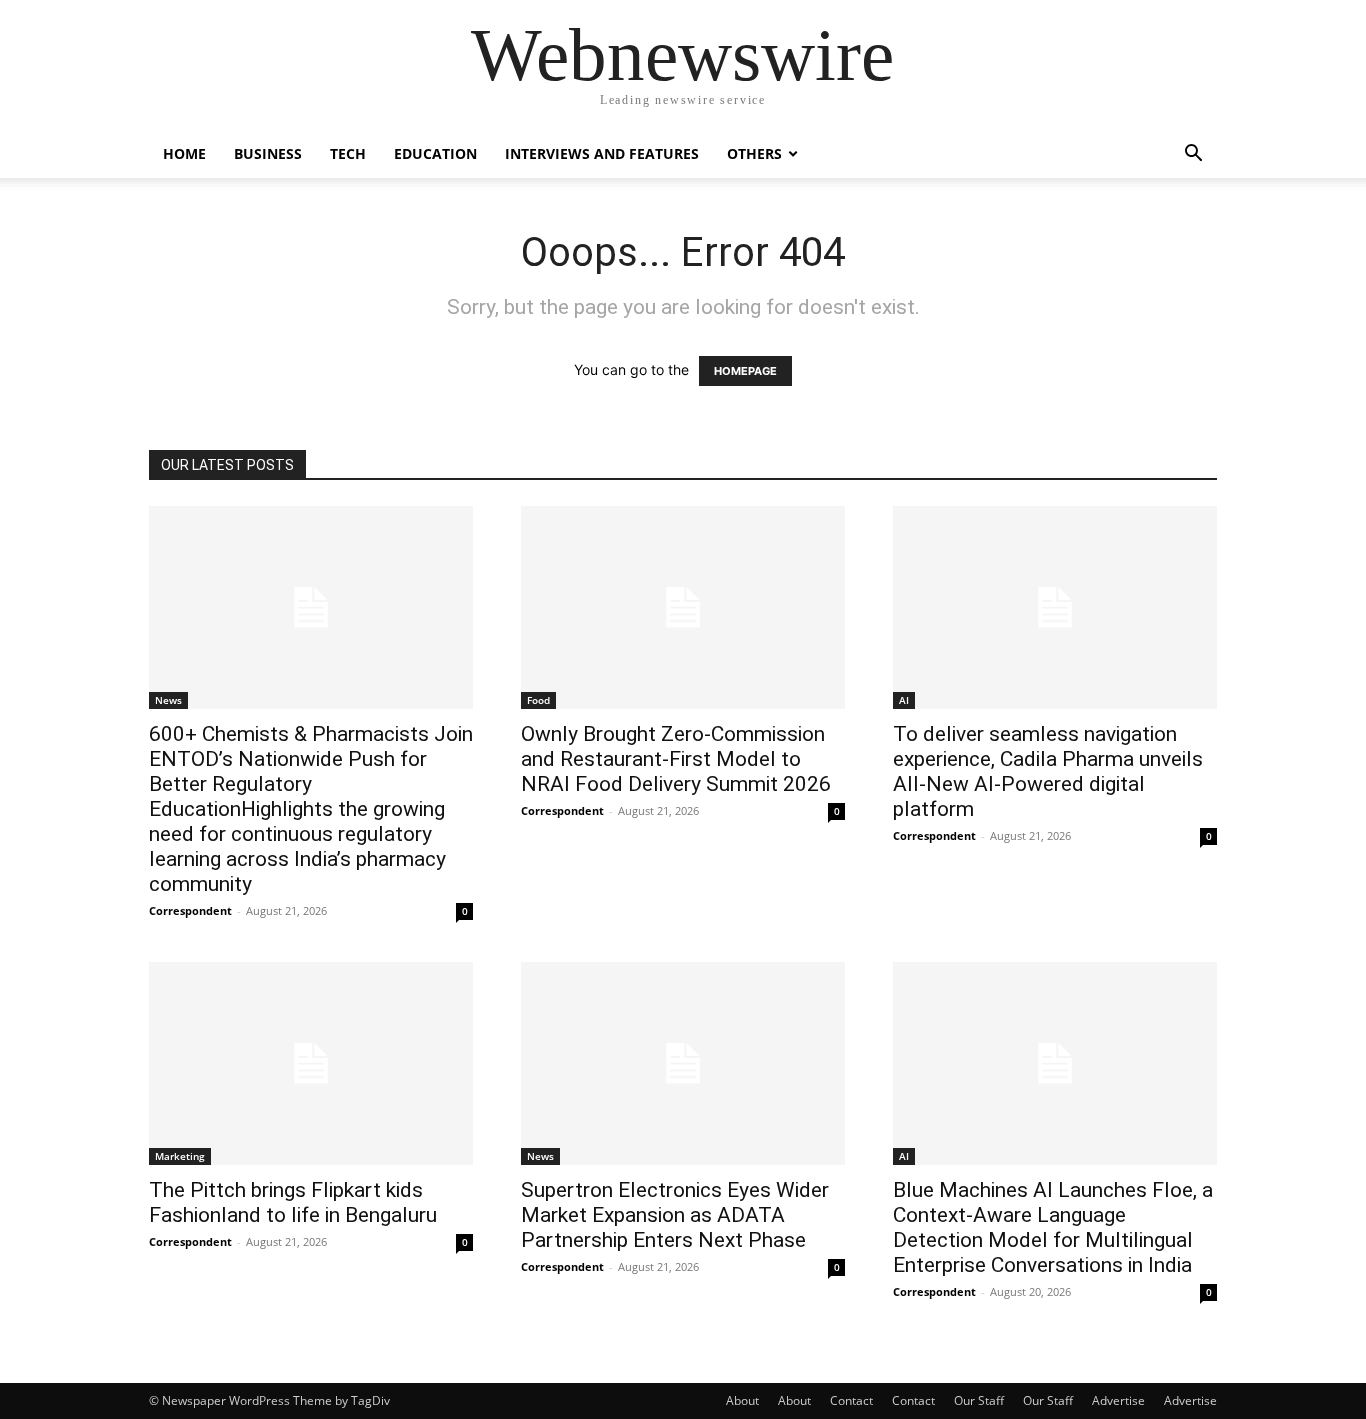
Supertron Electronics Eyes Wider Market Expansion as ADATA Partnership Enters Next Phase (675, 1215)
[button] (1193, 155)
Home (184, 153)
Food (538, 700)
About (742, 1400)
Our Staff (979, 1400)
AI (904, 700)
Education (435, 153)
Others (754, 153)
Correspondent (190, 910)
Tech (348, 153)
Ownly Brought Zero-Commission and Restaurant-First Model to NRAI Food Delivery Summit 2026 (676, 759)
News (168, 700)
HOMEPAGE (745, 371)
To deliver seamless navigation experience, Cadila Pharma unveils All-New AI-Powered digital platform (1048, 771)
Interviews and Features (602, 153)
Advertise (1118, 1400)
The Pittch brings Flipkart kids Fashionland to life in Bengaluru (293, 1202)
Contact (851, 1400)
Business (268, 153)
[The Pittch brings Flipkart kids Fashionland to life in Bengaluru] (311, 1063)
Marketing (180, 1156)
